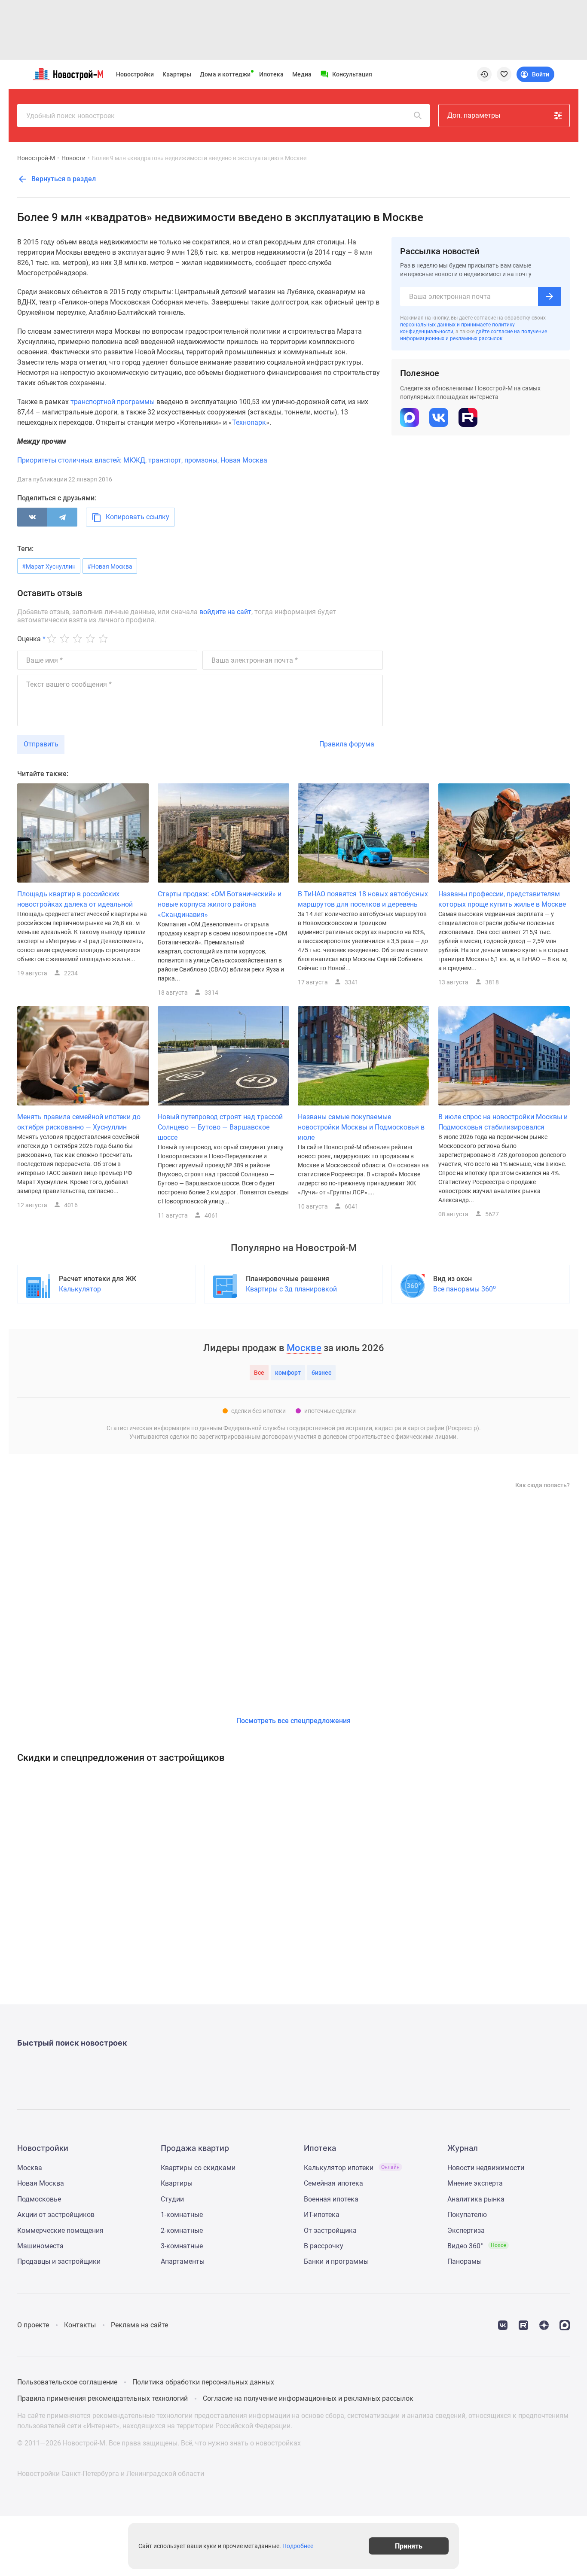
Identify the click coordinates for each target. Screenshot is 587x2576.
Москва (30, 2168)
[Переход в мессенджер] (565, 2325)
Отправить (41, 744)
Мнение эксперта (475, 2183)
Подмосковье (39, 2199)
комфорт (288, 1373)
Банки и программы (336, 2261)
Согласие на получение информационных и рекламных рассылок (308, 2398)
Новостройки (135, 74)
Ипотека (271, 74)
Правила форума (347, 744)
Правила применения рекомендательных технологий (102, 2398)
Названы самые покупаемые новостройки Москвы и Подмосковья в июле (361, 1127)
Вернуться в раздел (63, 179)
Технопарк (249, 422)
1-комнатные (182, 2215)
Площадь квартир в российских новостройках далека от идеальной (75, 899)
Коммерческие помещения (60, 2230)
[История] (484, 74)
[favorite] (504, 74)
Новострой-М (36, 158)
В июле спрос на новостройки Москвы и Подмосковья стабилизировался (503, 1122)
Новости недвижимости (486, 2168)
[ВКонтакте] (32, 517)
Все (259, 1373)
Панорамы (465, 2261)
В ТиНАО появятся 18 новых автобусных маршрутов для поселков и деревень (363, 899)
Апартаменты (183, 2261)
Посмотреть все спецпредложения (293, 1721)
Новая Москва (41, 2183)
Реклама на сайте (139, 2325)
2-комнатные (182, 2230)
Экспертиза (466, 2230)
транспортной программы (113, 402)
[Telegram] (62, 517)
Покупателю (467, 2215)
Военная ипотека (331, 2199)
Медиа (302, 74)
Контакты (80, 2325)
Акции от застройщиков (56, 2215)
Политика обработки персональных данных (203, 2382)
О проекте (33, 2325)
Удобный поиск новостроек (70, 116)
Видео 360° (477, 2246)
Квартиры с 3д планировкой (291, 1289)
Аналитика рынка (476, 2199)
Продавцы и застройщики (59, 2261)
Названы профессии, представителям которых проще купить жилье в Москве (502, 899)
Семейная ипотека (333, 2183)
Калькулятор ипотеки (352, 2168)
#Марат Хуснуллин (49, 566)
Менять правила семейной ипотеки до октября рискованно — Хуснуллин (79, 1122)
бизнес (321, 1373)
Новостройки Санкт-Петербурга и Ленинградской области (111, 2474)
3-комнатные (182, 2246)
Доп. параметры (474, 115)
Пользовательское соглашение (67, 2382)
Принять (409, 2546)
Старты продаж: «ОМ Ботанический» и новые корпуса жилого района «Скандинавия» (220, 904)
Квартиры (177, 74)
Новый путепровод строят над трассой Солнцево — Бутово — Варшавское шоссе (220, 1127)
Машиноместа (40, 2246)
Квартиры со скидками (198, 2168)
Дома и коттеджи (225, 74)
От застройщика (330, 2230)
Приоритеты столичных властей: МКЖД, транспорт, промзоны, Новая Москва (142, 460)
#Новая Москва (110, 566)
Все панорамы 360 (465, 1289)
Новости (73, 158)
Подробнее (298, 2546)
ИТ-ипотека (322, 2215)
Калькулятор (80, 1289)
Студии (172, 2199)
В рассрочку (324, 2246)
